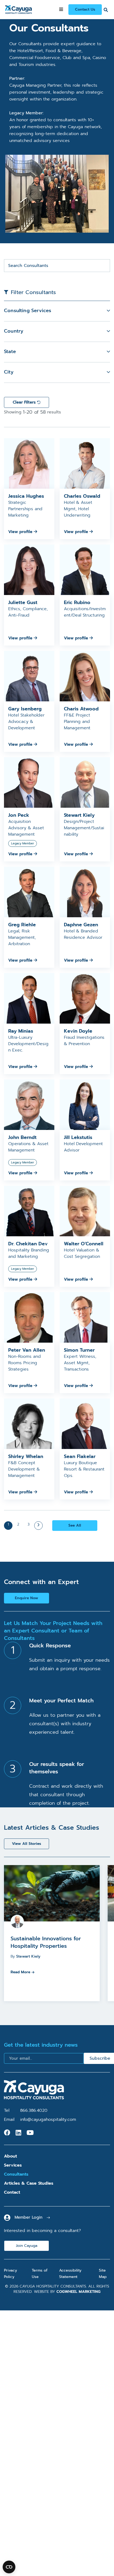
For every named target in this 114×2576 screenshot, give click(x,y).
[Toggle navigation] (61, 10)
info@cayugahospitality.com (48, 2120)
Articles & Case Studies (29, 2183)
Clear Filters (25, 402)
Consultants (16, 2174)
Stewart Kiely (28, 1956)
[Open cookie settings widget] (9, 2567)
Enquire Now (27, 1598)
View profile (21, 532)
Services (13, 2165)
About (10, 2156)
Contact (12, 2192)
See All (75, 1525)
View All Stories (27, 1844)
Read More (20, 1972)
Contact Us (85, 9)
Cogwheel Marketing (78, 2292)
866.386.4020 (34, 2110)
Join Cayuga (27, 2246)
